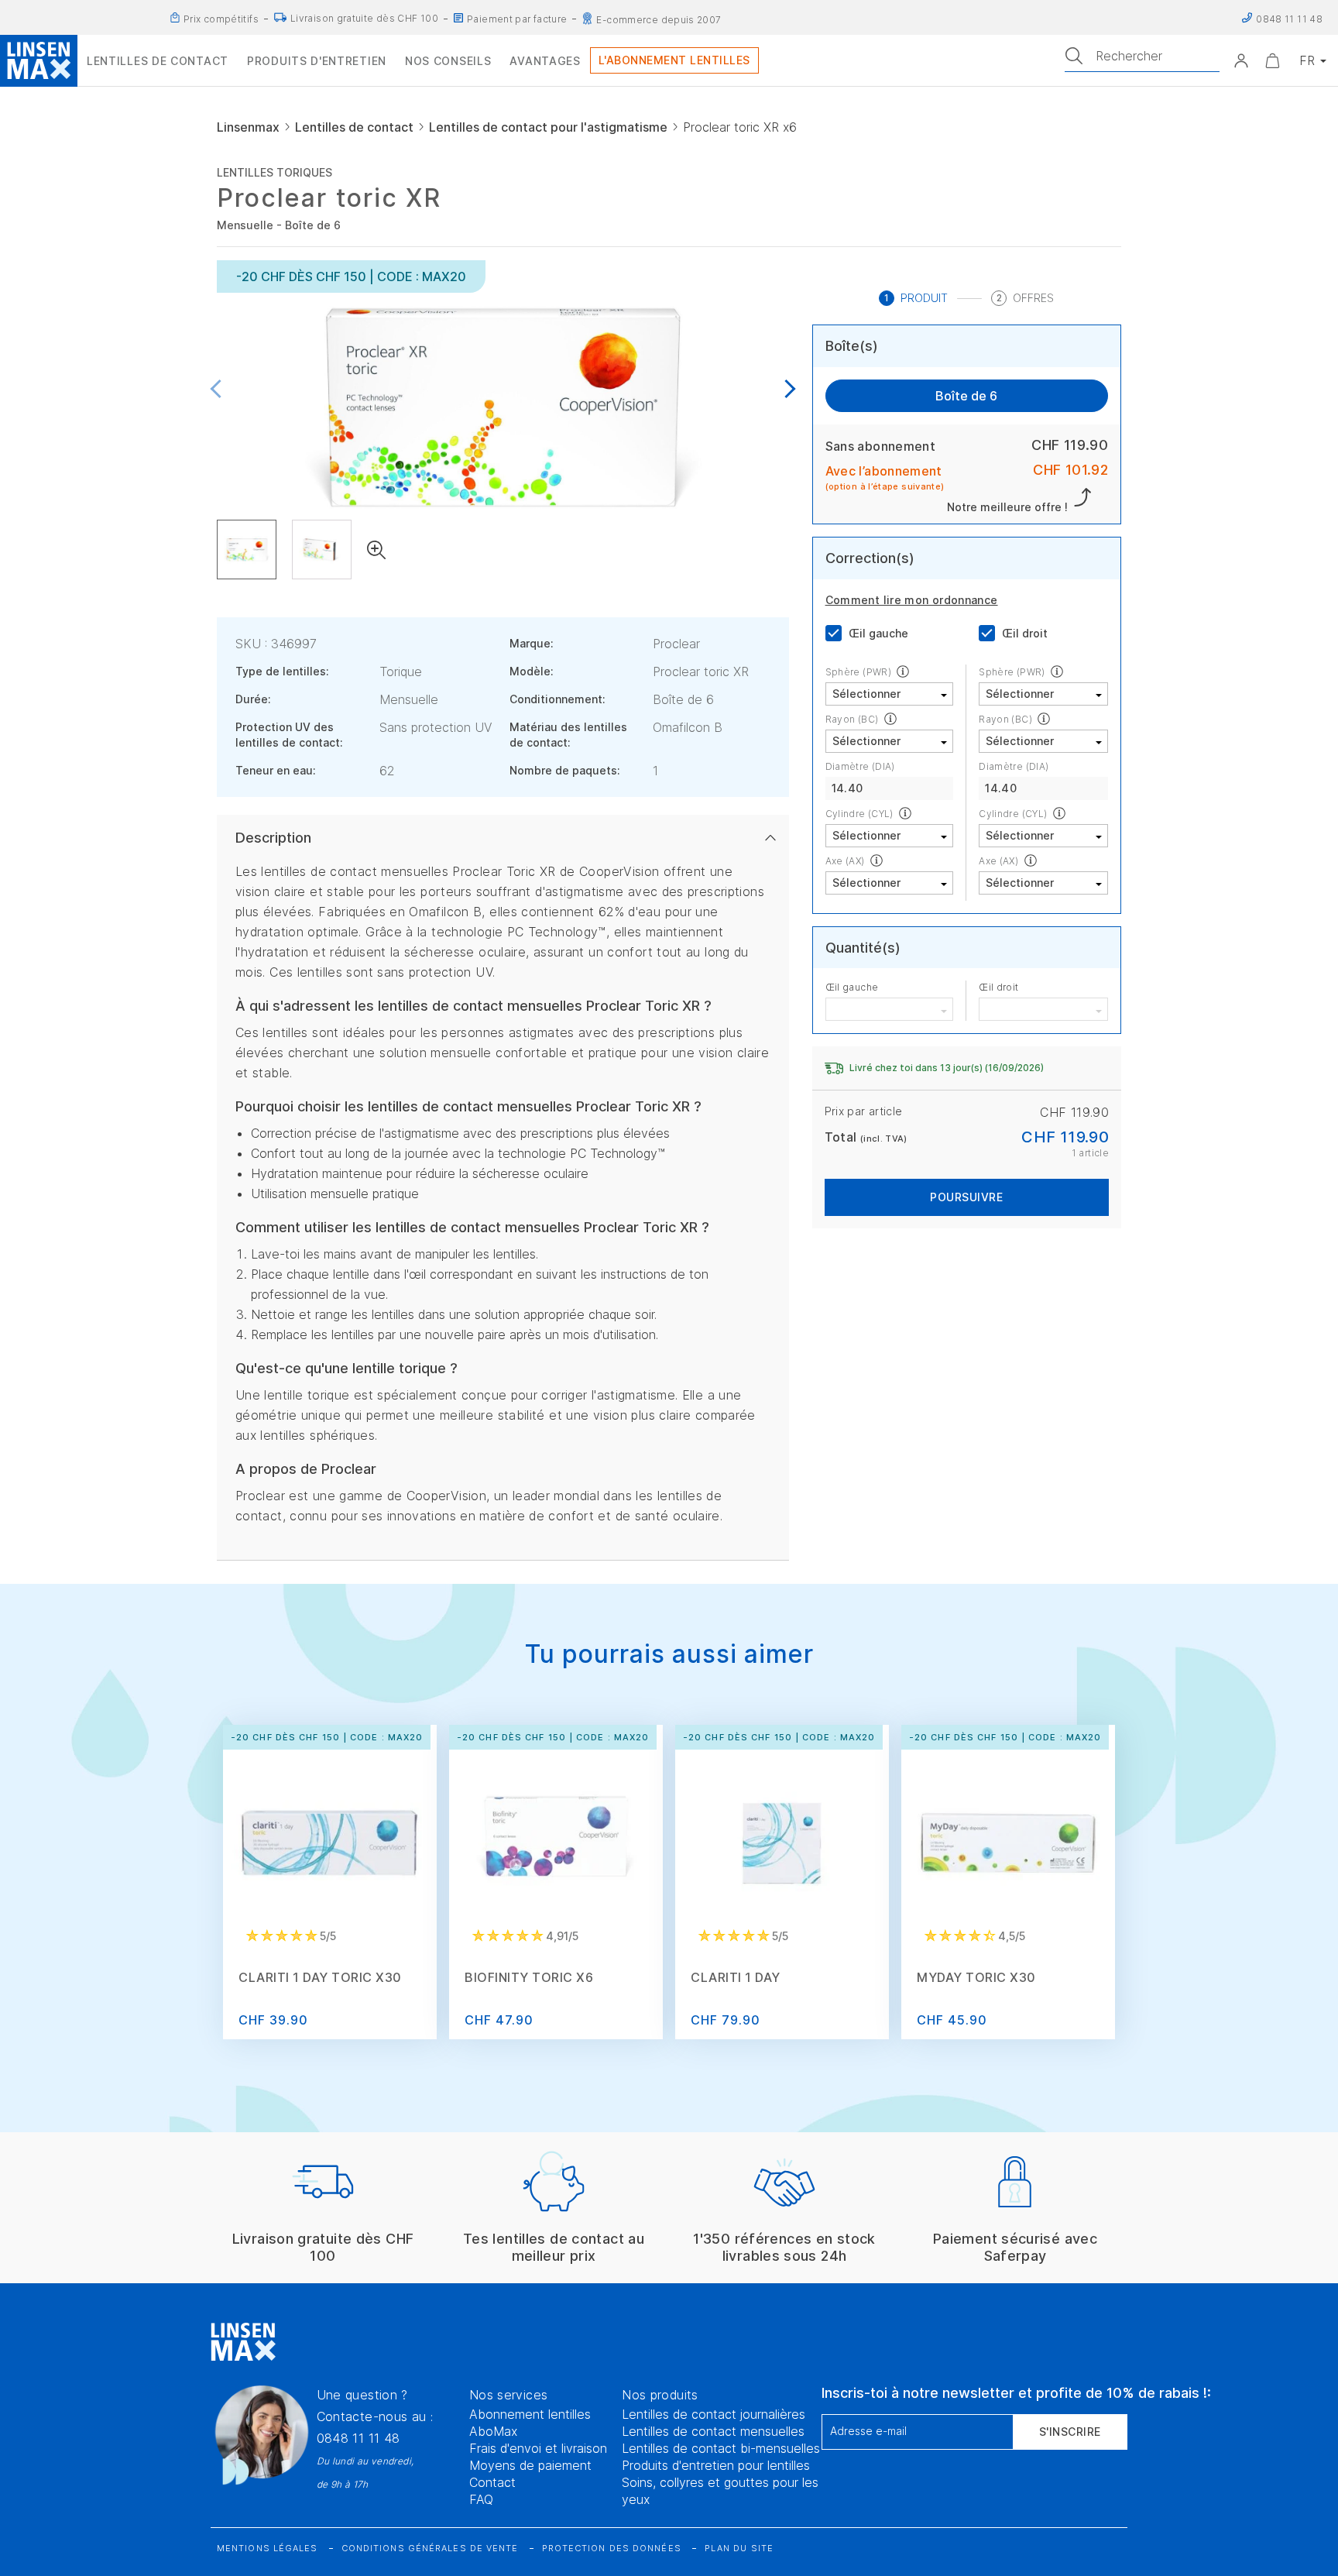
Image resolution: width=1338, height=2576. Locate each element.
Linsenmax (248, 127)
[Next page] (786, 390)
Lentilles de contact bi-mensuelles (721, 2448)
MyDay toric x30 (976, 1977)
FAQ (481, 2499)
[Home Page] (39, 60)
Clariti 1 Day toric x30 (320, 1977)
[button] (1241, 60)
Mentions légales (268, 2548)
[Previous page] (220, 390)
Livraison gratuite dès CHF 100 (364, 18)
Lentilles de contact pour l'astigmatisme (548, 127)
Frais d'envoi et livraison (538, 2448)
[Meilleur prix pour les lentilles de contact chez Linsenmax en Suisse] (175, 18)
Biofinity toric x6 (529, 1977)
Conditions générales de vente (430, 2548)
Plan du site (739, 2548)
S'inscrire (1070, 2432)
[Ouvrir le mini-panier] (1272, 60)
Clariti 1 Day (736, 1977)
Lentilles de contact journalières (714, 2414)
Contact (492, 2482)
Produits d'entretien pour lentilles (716, 2465)
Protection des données (612, 2548)
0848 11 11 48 (359, 2438)
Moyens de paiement (530, 2465)
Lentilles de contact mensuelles (713, 2431)
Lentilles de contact (354, 127)
